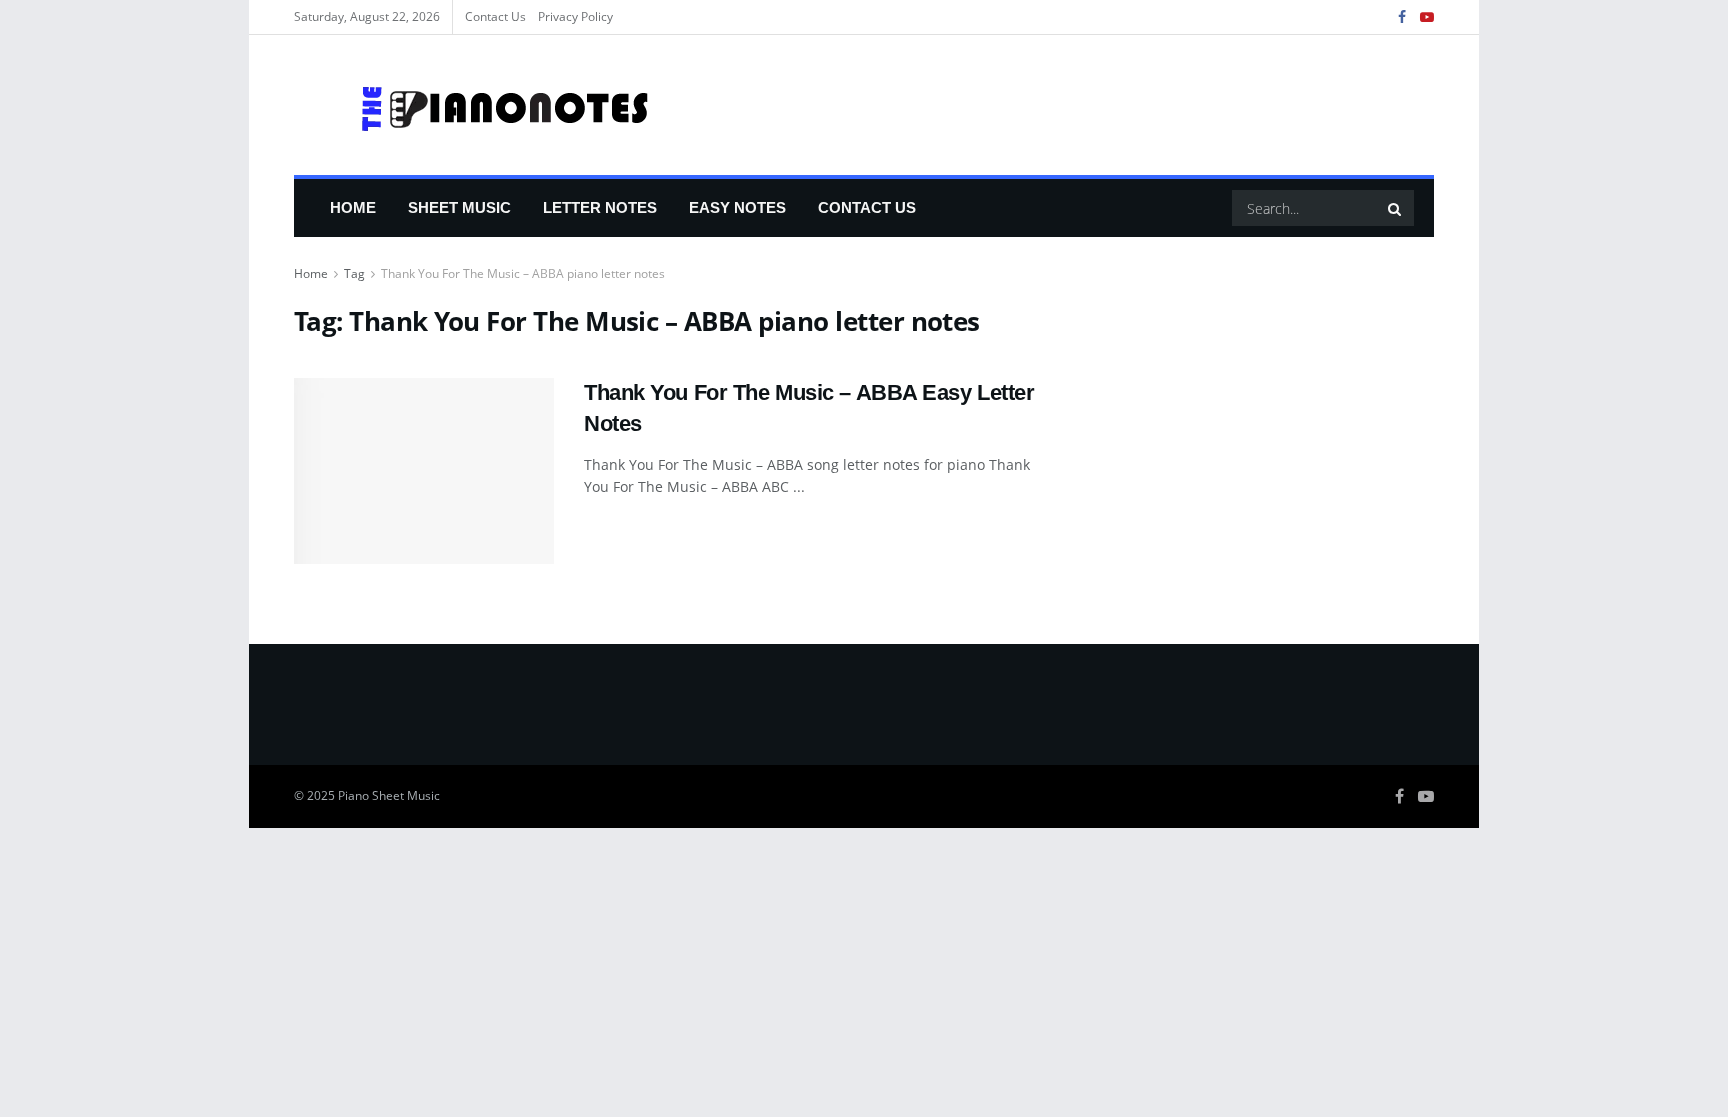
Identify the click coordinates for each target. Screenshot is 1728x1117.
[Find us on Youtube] (1427, 17)
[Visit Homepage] (473, 105)
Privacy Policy (575, 16)
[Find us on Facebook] (1402, 17)
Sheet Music (459, 207)
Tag (354, 273)
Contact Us (495, 16)
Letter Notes (600, 207)
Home (353, 207)
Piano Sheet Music (389, 795)
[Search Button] (1396, 208)
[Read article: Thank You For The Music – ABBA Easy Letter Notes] (424, 471)
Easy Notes (737, 207)
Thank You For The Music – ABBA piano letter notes (523, 273)
